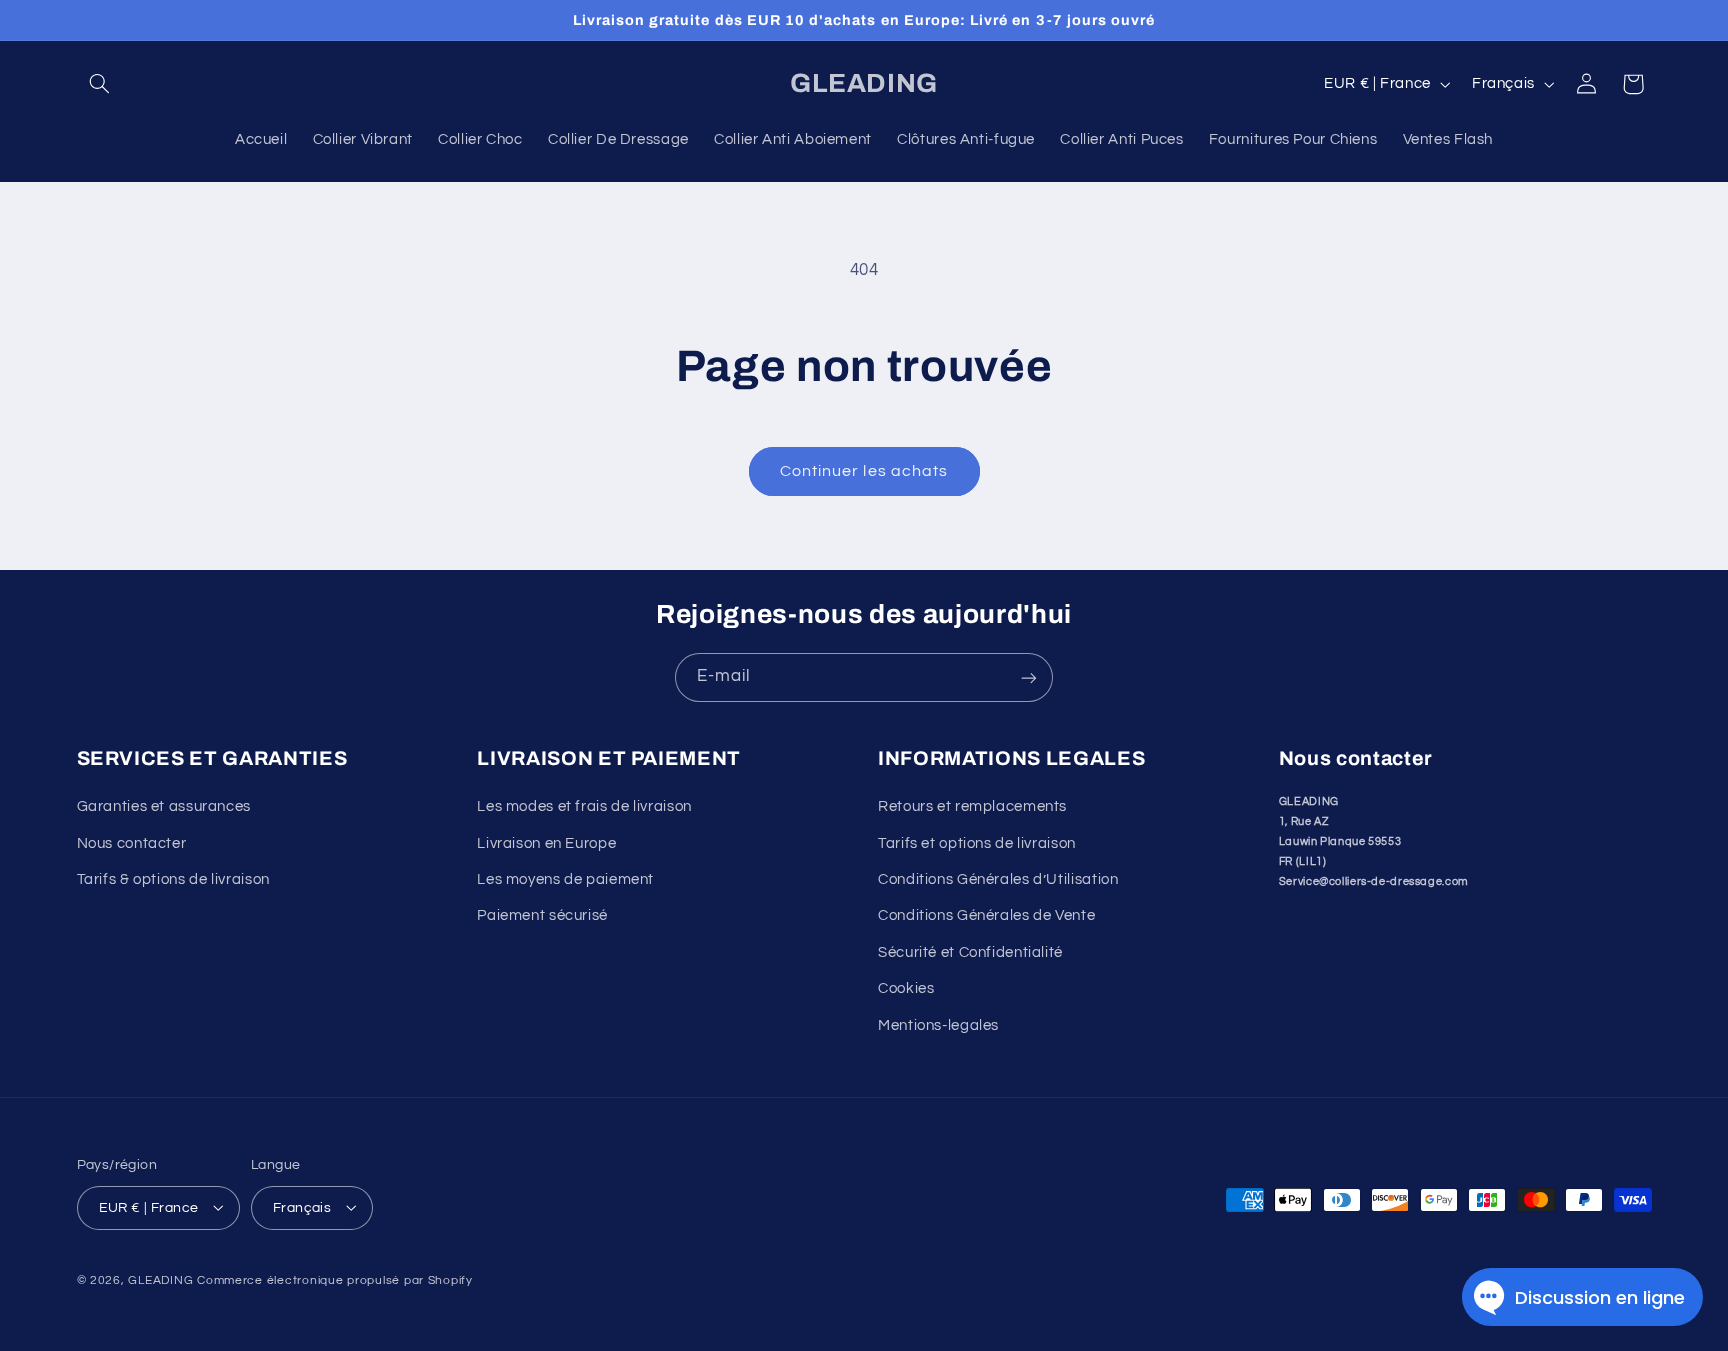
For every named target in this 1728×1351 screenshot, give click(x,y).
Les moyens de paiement (565, 880)
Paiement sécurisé (542, 916)
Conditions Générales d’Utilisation (998, 880)
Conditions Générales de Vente (986, 916)
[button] (100, 84)
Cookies (906, 989)
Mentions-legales (938, 1025)
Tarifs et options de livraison (977, 843)
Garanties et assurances (164, 807)
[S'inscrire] (1029, 677)
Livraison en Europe (546, 843)
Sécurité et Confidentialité (970, 952)
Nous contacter (132, 843)
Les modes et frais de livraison (584, 807)
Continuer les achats (864, 471)
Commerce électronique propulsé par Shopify (335, 1279)
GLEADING (160, 1279)
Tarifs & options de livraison (173, 880)
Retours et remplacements (972, 807)
